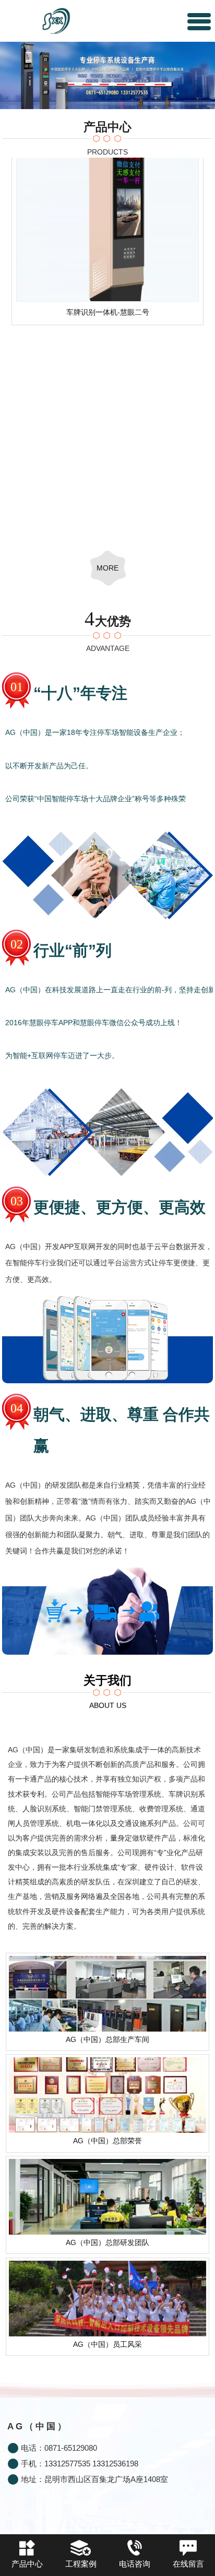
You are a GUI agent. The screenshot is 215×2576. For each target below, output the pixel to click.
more (107, 568)
